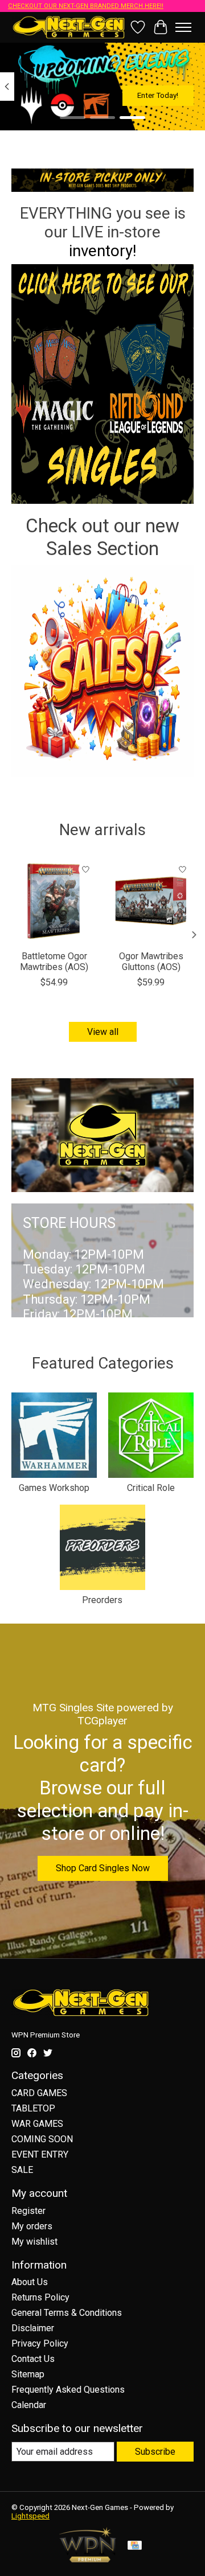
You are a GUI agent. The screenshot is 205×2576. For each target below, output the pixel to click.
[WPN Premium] (88, 2559)
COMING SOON (42, 2139)
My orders (32, 2226)
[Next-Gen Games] (69, 27)
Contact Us (33, 2359)
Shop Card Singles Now (103, 1868)
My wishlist (34, 2242)
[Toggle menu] (183, 27)
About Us (30, 2282)
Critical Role (151, 1488)
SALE (22, 2170)
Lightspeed (30, 2516)
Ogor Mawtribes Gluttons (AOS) (151, 962)
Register (28, 2211)
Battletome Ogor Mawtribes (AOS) (54, 962)
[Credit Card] (135, 2546)
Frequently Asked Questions (68, 2390)
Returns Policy (40, 2297)
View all (103, 1032)
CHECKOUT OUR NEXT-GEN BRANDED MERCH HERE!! (86, 6)
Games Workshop (54, 1488)
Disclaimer (33, 2328)
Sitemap (28, 2374)
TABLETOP (33, 2108)
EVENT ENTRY (40, 2154)
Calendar (29, 2405)
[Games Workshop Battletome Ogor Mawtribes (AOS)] (54, 901)
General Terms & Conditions (67, 2313)
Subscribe (155, 2452)
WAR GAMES (37, 2124)
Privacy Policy (40, 2343)
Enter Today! (158, 95)
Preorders (102, 1600)
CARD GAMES (39, 2093)
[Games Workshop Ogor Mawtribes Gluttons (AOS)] (151, 901)
